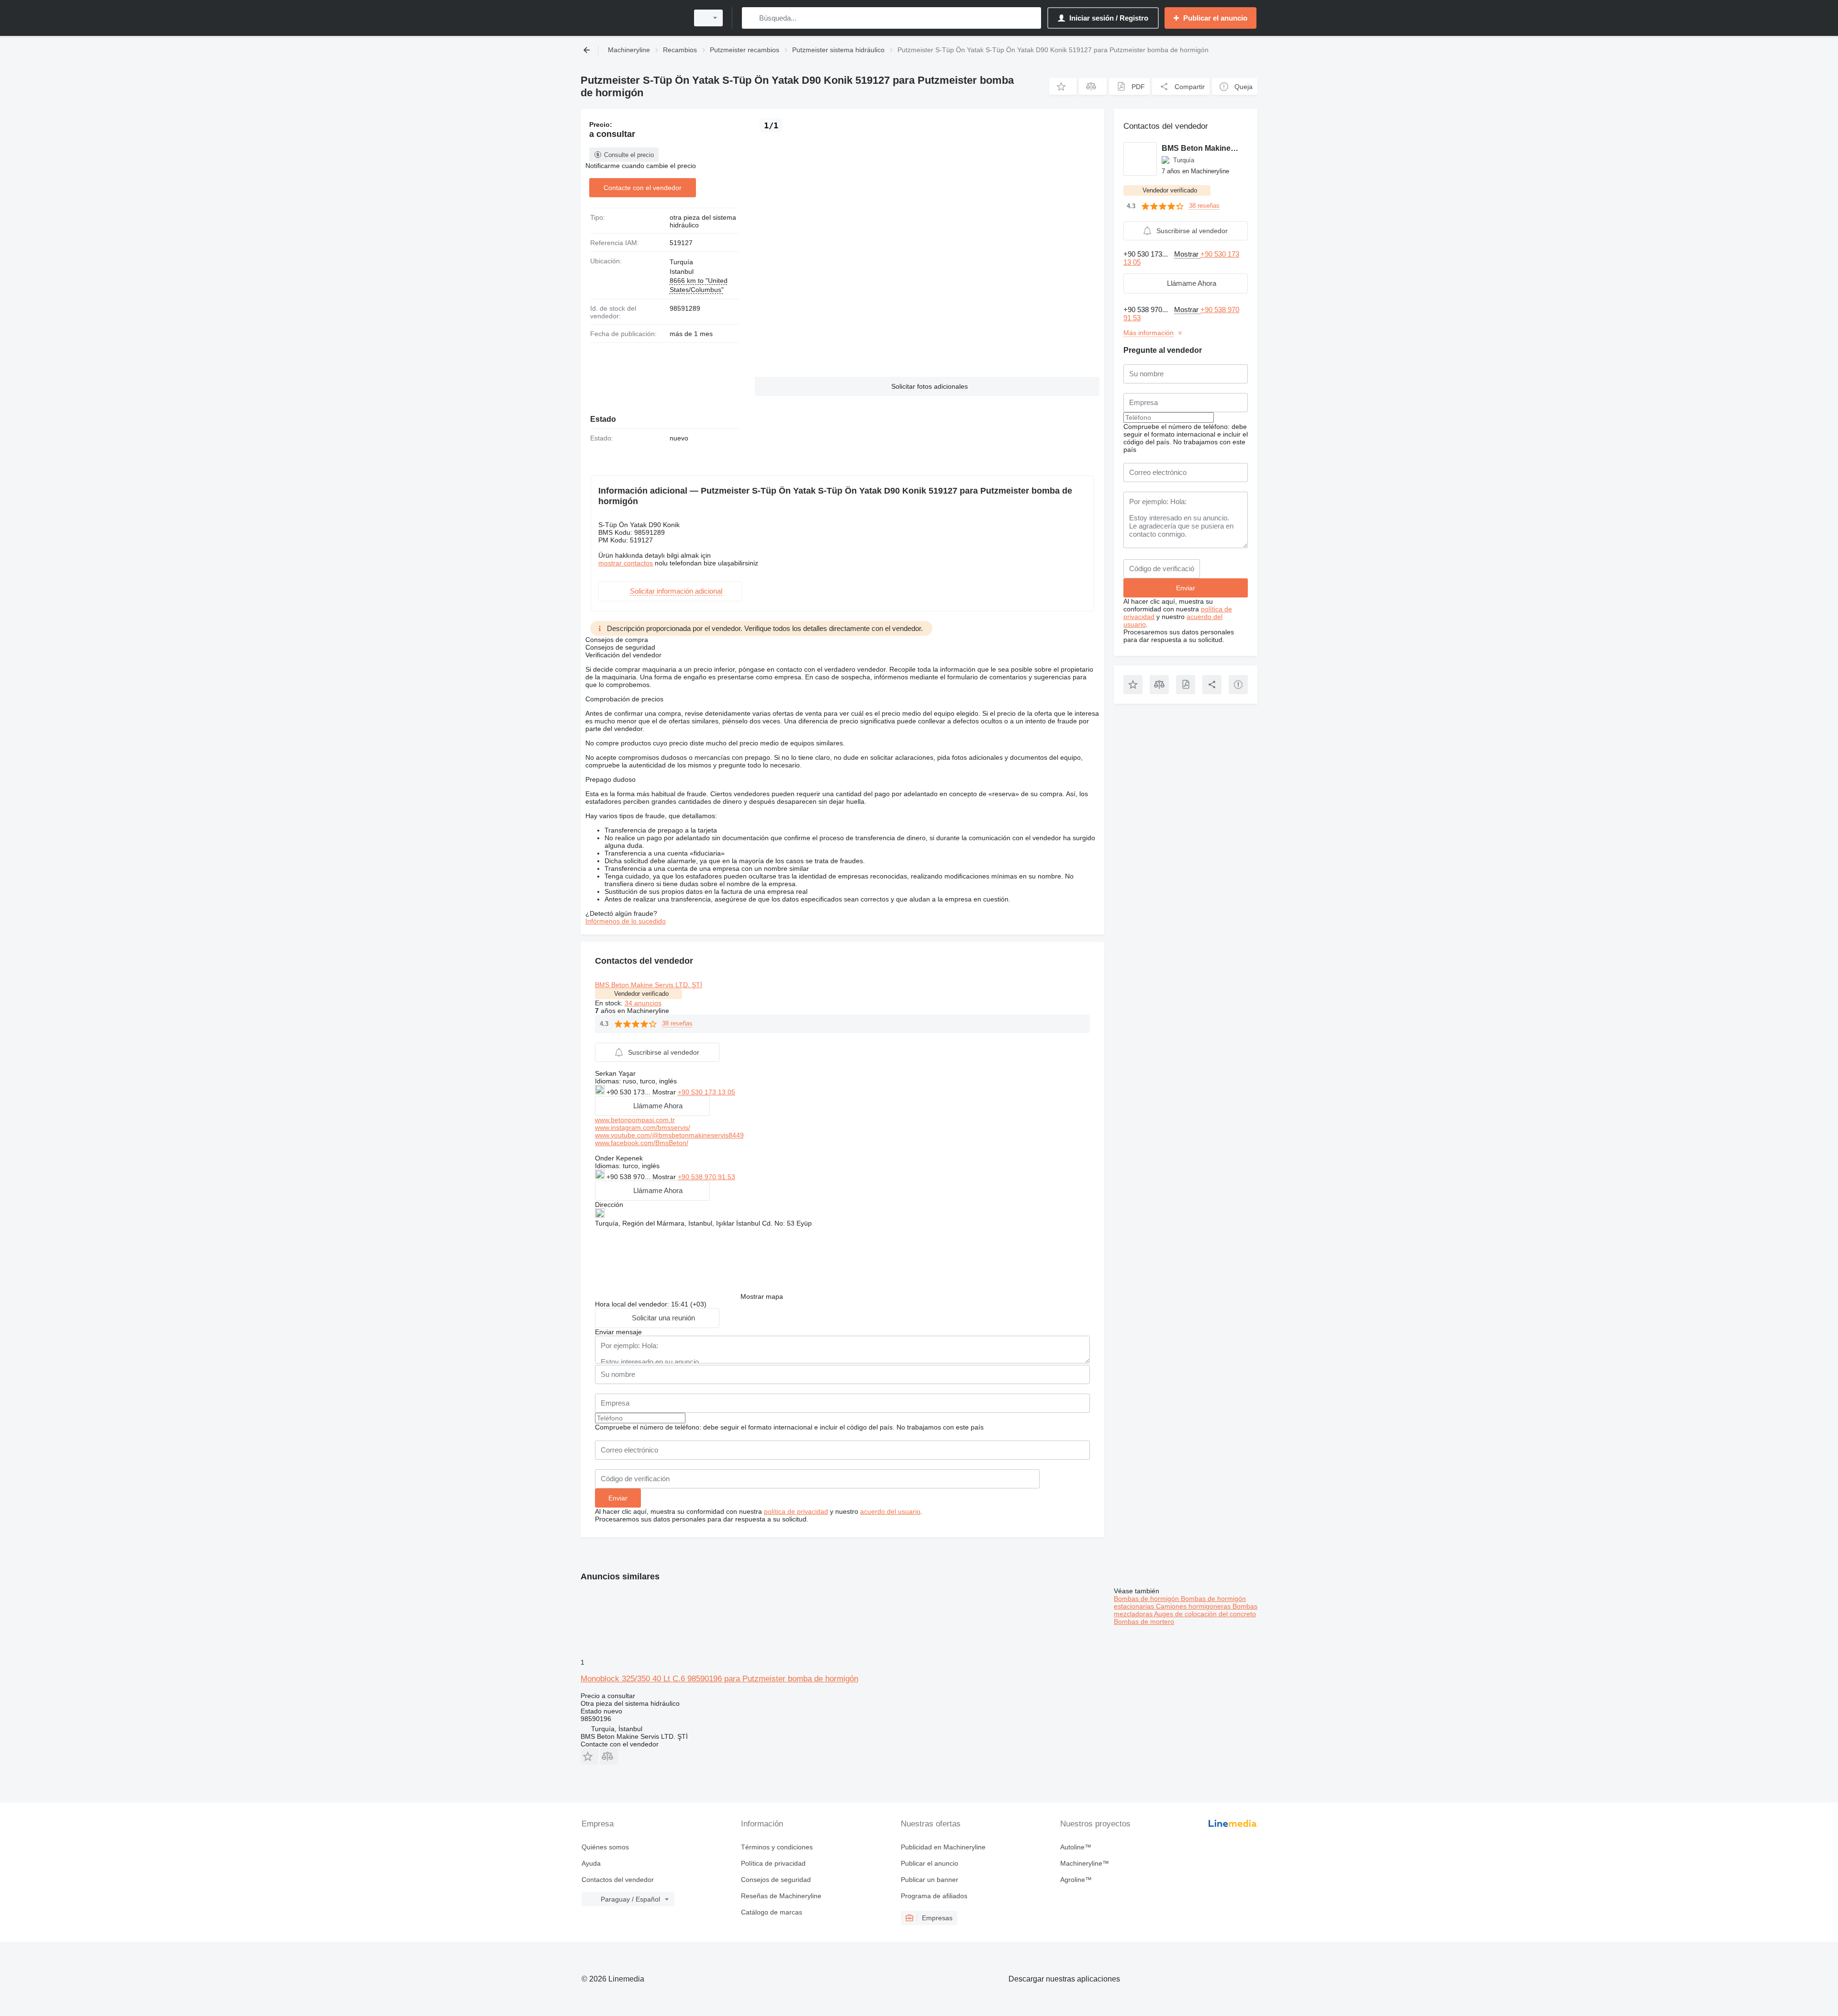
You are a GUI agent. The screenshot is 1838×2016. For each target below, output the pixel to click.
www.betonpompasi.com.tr (635, 1120)
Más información (1149, 333)
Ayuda (591, 1863)
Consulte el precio (629, 155)
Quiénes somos (605, 1847)
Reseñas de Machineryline (781, 1896)
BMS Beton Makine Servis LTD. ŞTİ (649, 985)
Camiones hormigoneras (1194, 1606)
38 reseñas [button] (677, 1023)
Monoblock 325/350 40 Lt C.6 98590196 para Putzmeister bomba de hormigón (719, 1679)
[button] (1063, 86)
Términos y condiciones (777, 1847)
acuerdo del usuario (890, 1511)
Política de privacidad (773, 1863)
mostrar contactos (626, 563)
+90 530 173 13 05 (706, 1092)
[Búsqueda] (751, 18)
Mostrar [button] (665, 1092)
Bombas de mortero (1144, 1622)
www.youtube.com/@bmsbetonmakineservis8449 (669, 1135)
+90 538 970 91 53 (706, 1177)
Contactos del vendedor (618, 1880)
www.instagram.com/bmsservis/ (643, 1127)
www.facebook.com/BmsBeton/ (642, 1143)
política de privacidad (796, 1511)
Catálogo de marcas (772, 1912)
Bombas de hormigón (1147, 1599)
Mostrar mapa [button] (762, 1296)
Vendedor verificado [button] (641, 994)
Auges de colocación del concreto (1205, 1614)
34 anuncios (643, 1003)
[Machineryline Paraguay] (632, 18)
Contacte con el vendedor (643, 188)
